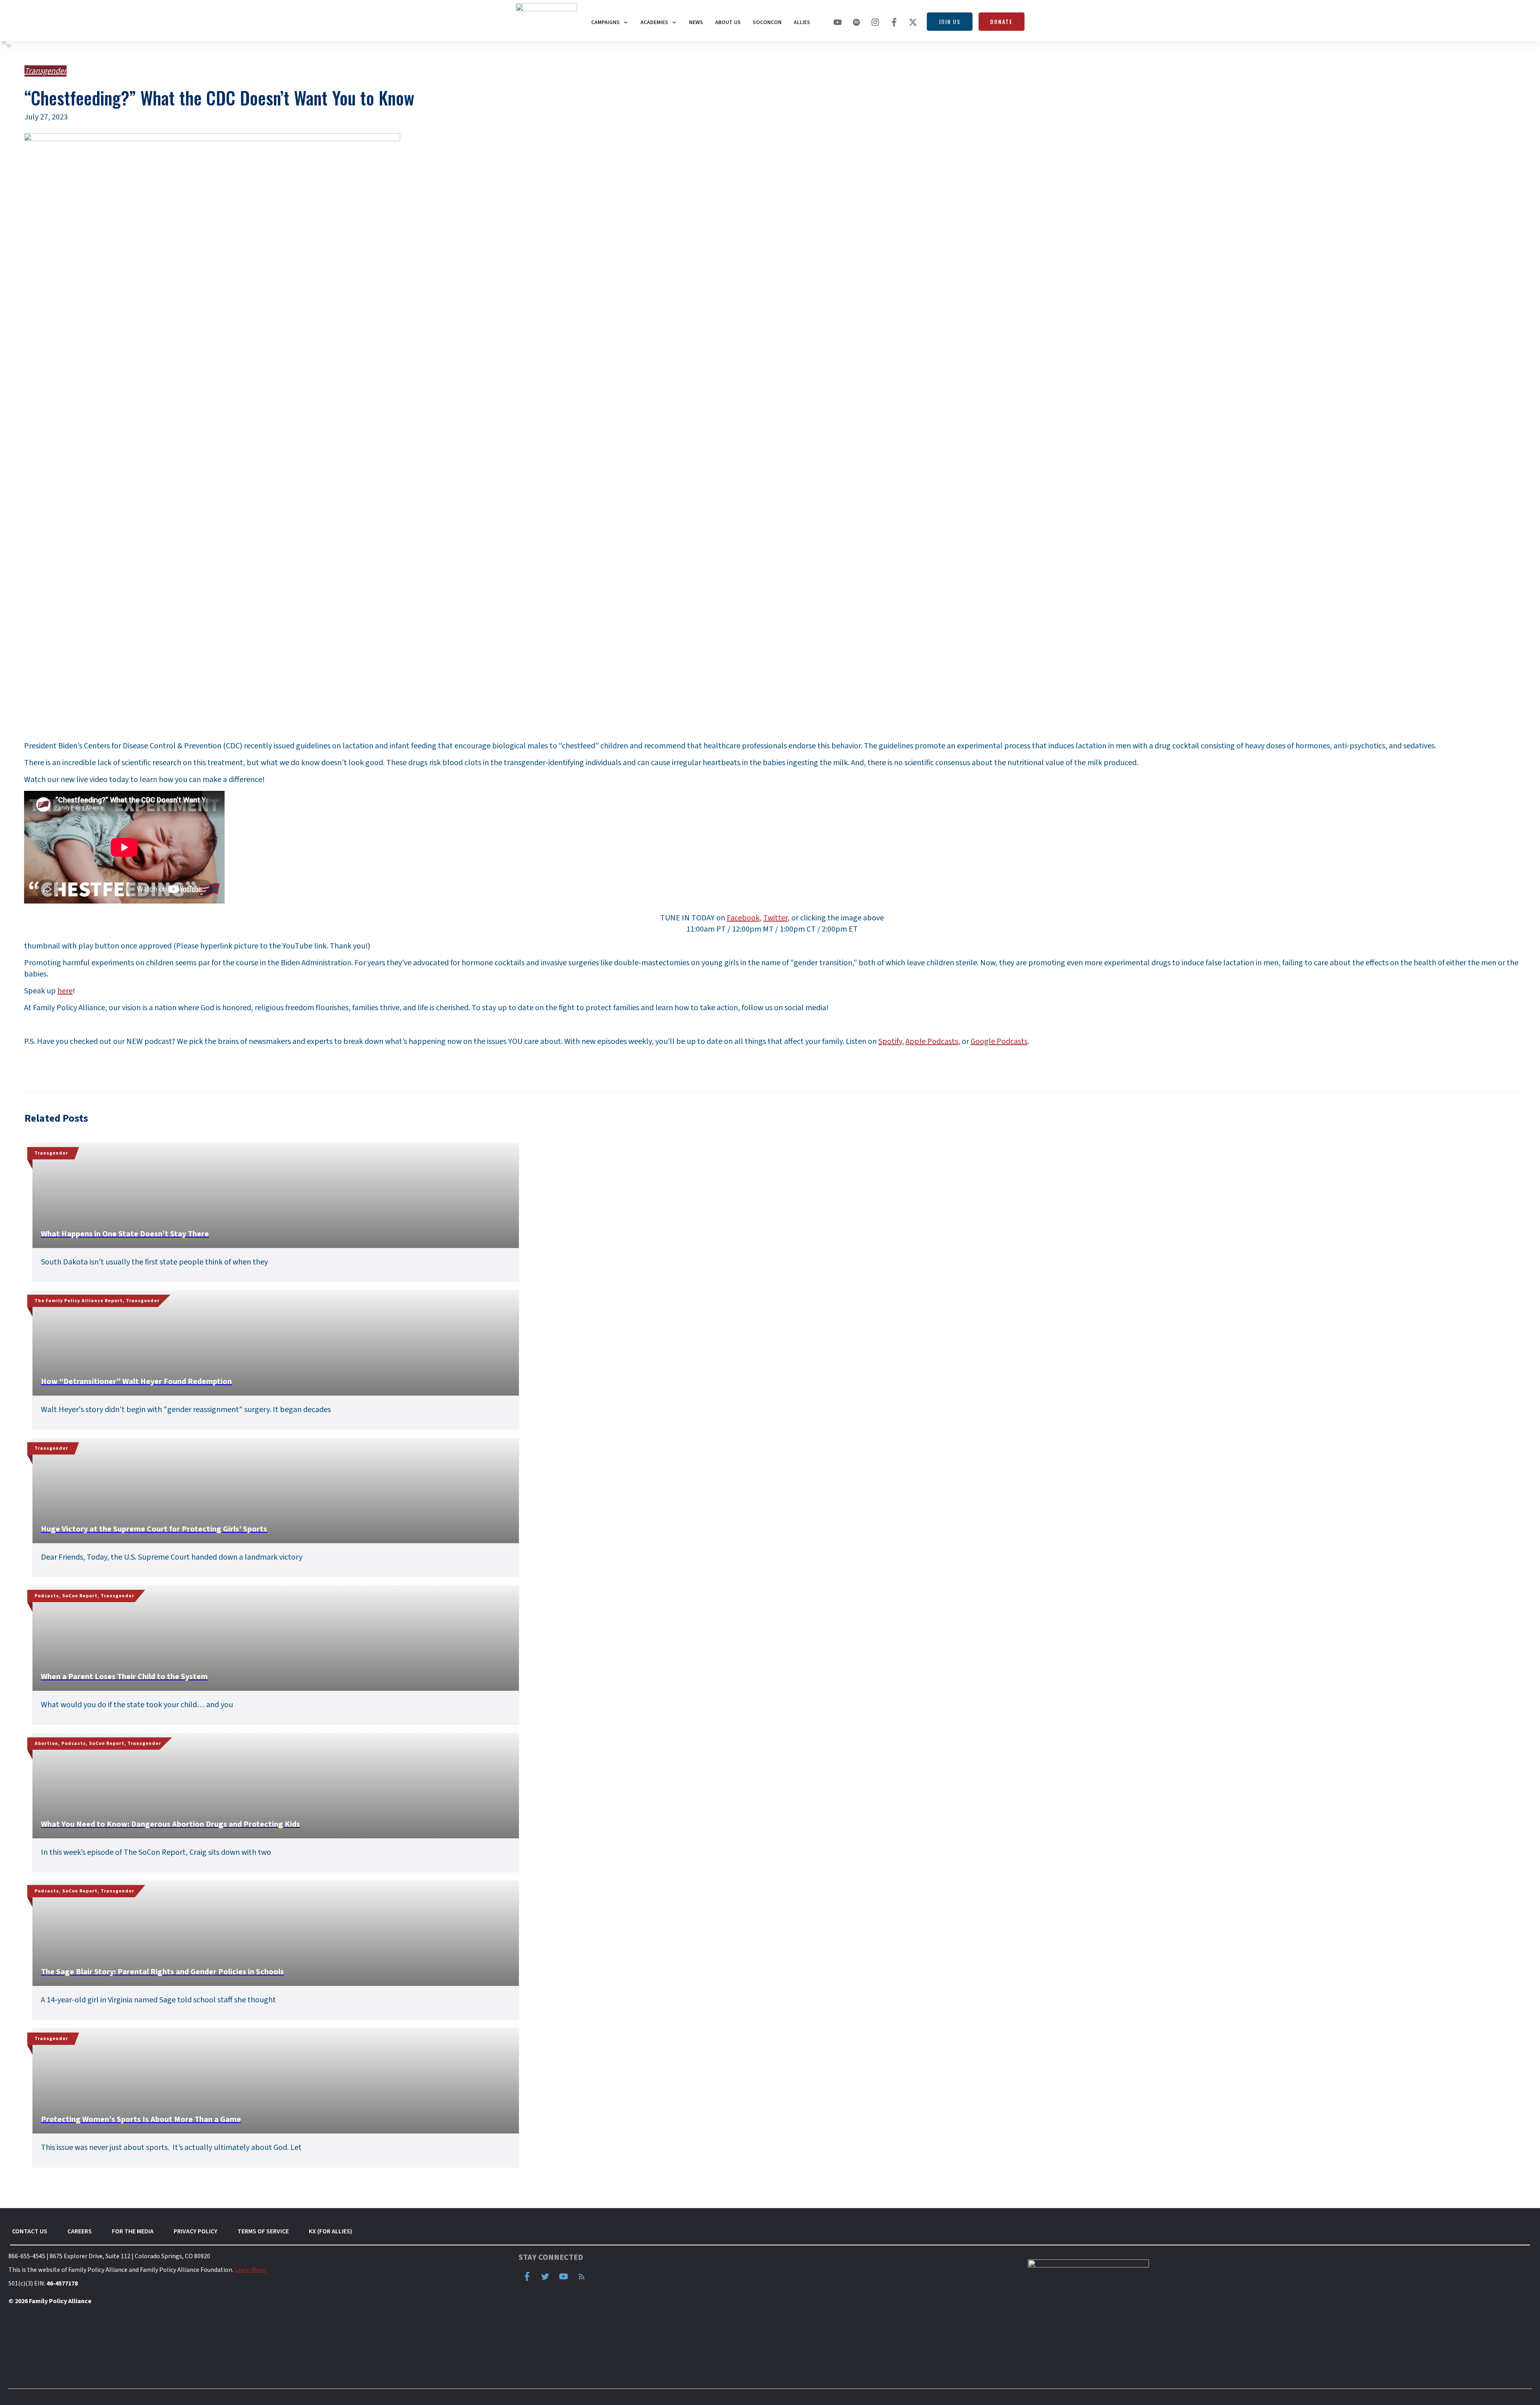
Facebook (743, 918)
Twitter (775, 918)
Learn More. (251, 2270)
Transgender (46, 71)
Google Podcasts (999, 1041)
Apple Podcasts (932, 1041)
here (65, 991)
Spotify (890, 1041)
